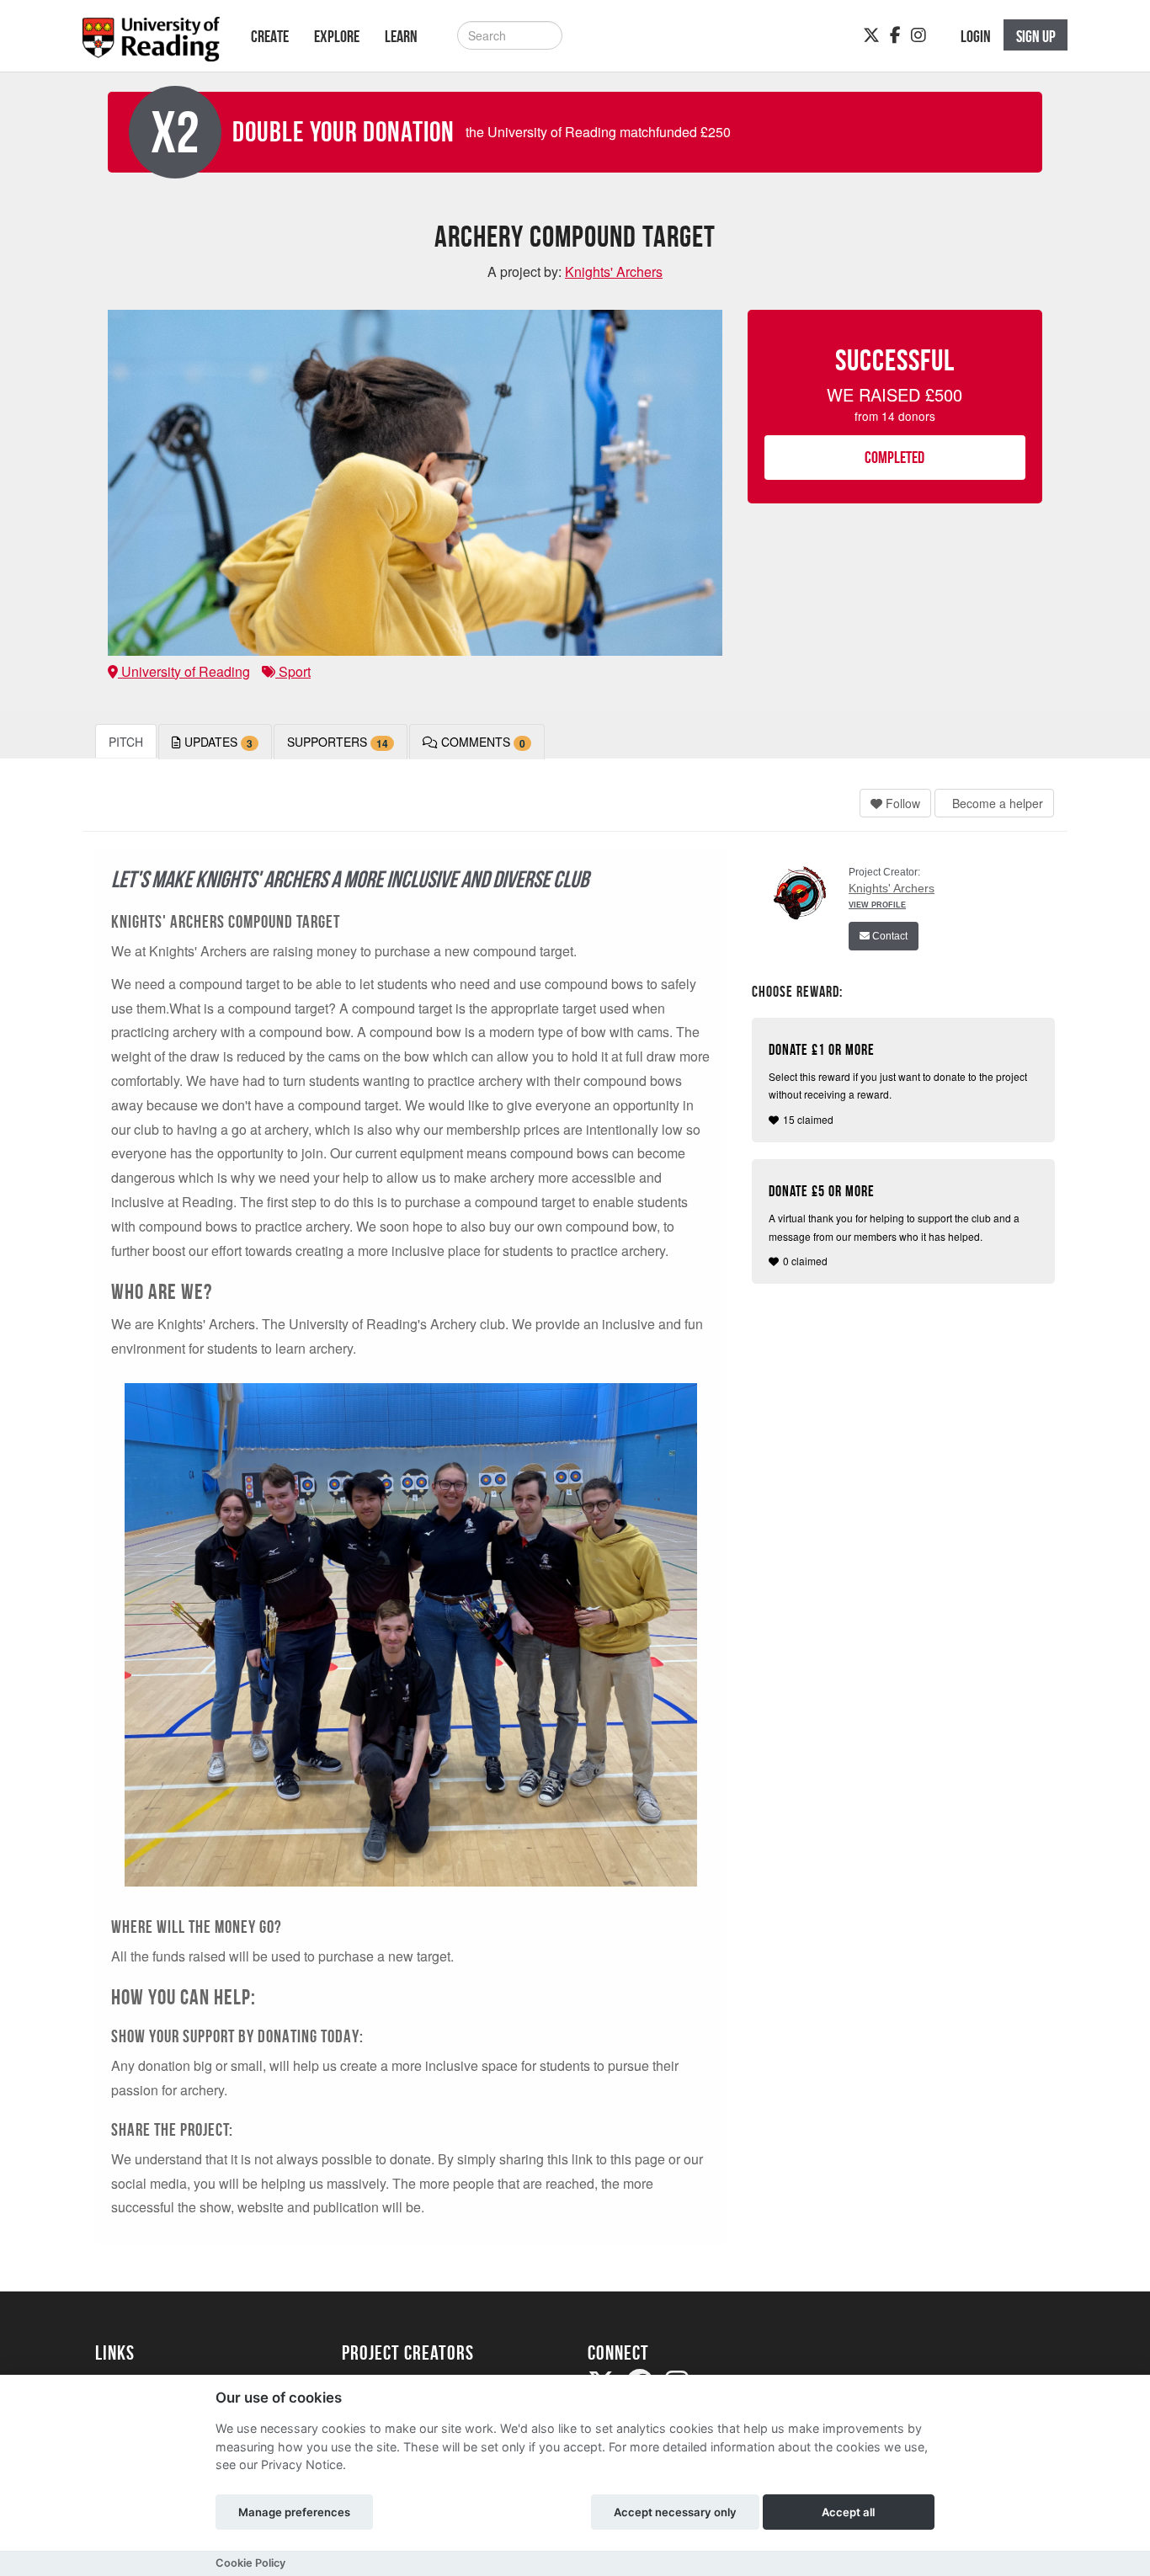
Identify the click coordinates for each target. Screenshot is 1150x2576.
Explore (337, 36)
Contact (889, 936)
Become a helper (996, 803)
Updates (217, 742)
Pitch (126, 742)
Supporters (338, 742)
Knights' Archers (892, 888)
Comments (482, 742)
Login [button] (976, 36)
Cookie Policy (250, 2563)
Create (270, 36)
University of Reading (184, 671)
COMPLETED (894, 457)
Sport (293, 671)
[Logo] (151, 44)
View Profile (877, 905)
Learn (401, 36)
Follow (901, 803)
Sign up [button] (1036, 36)
